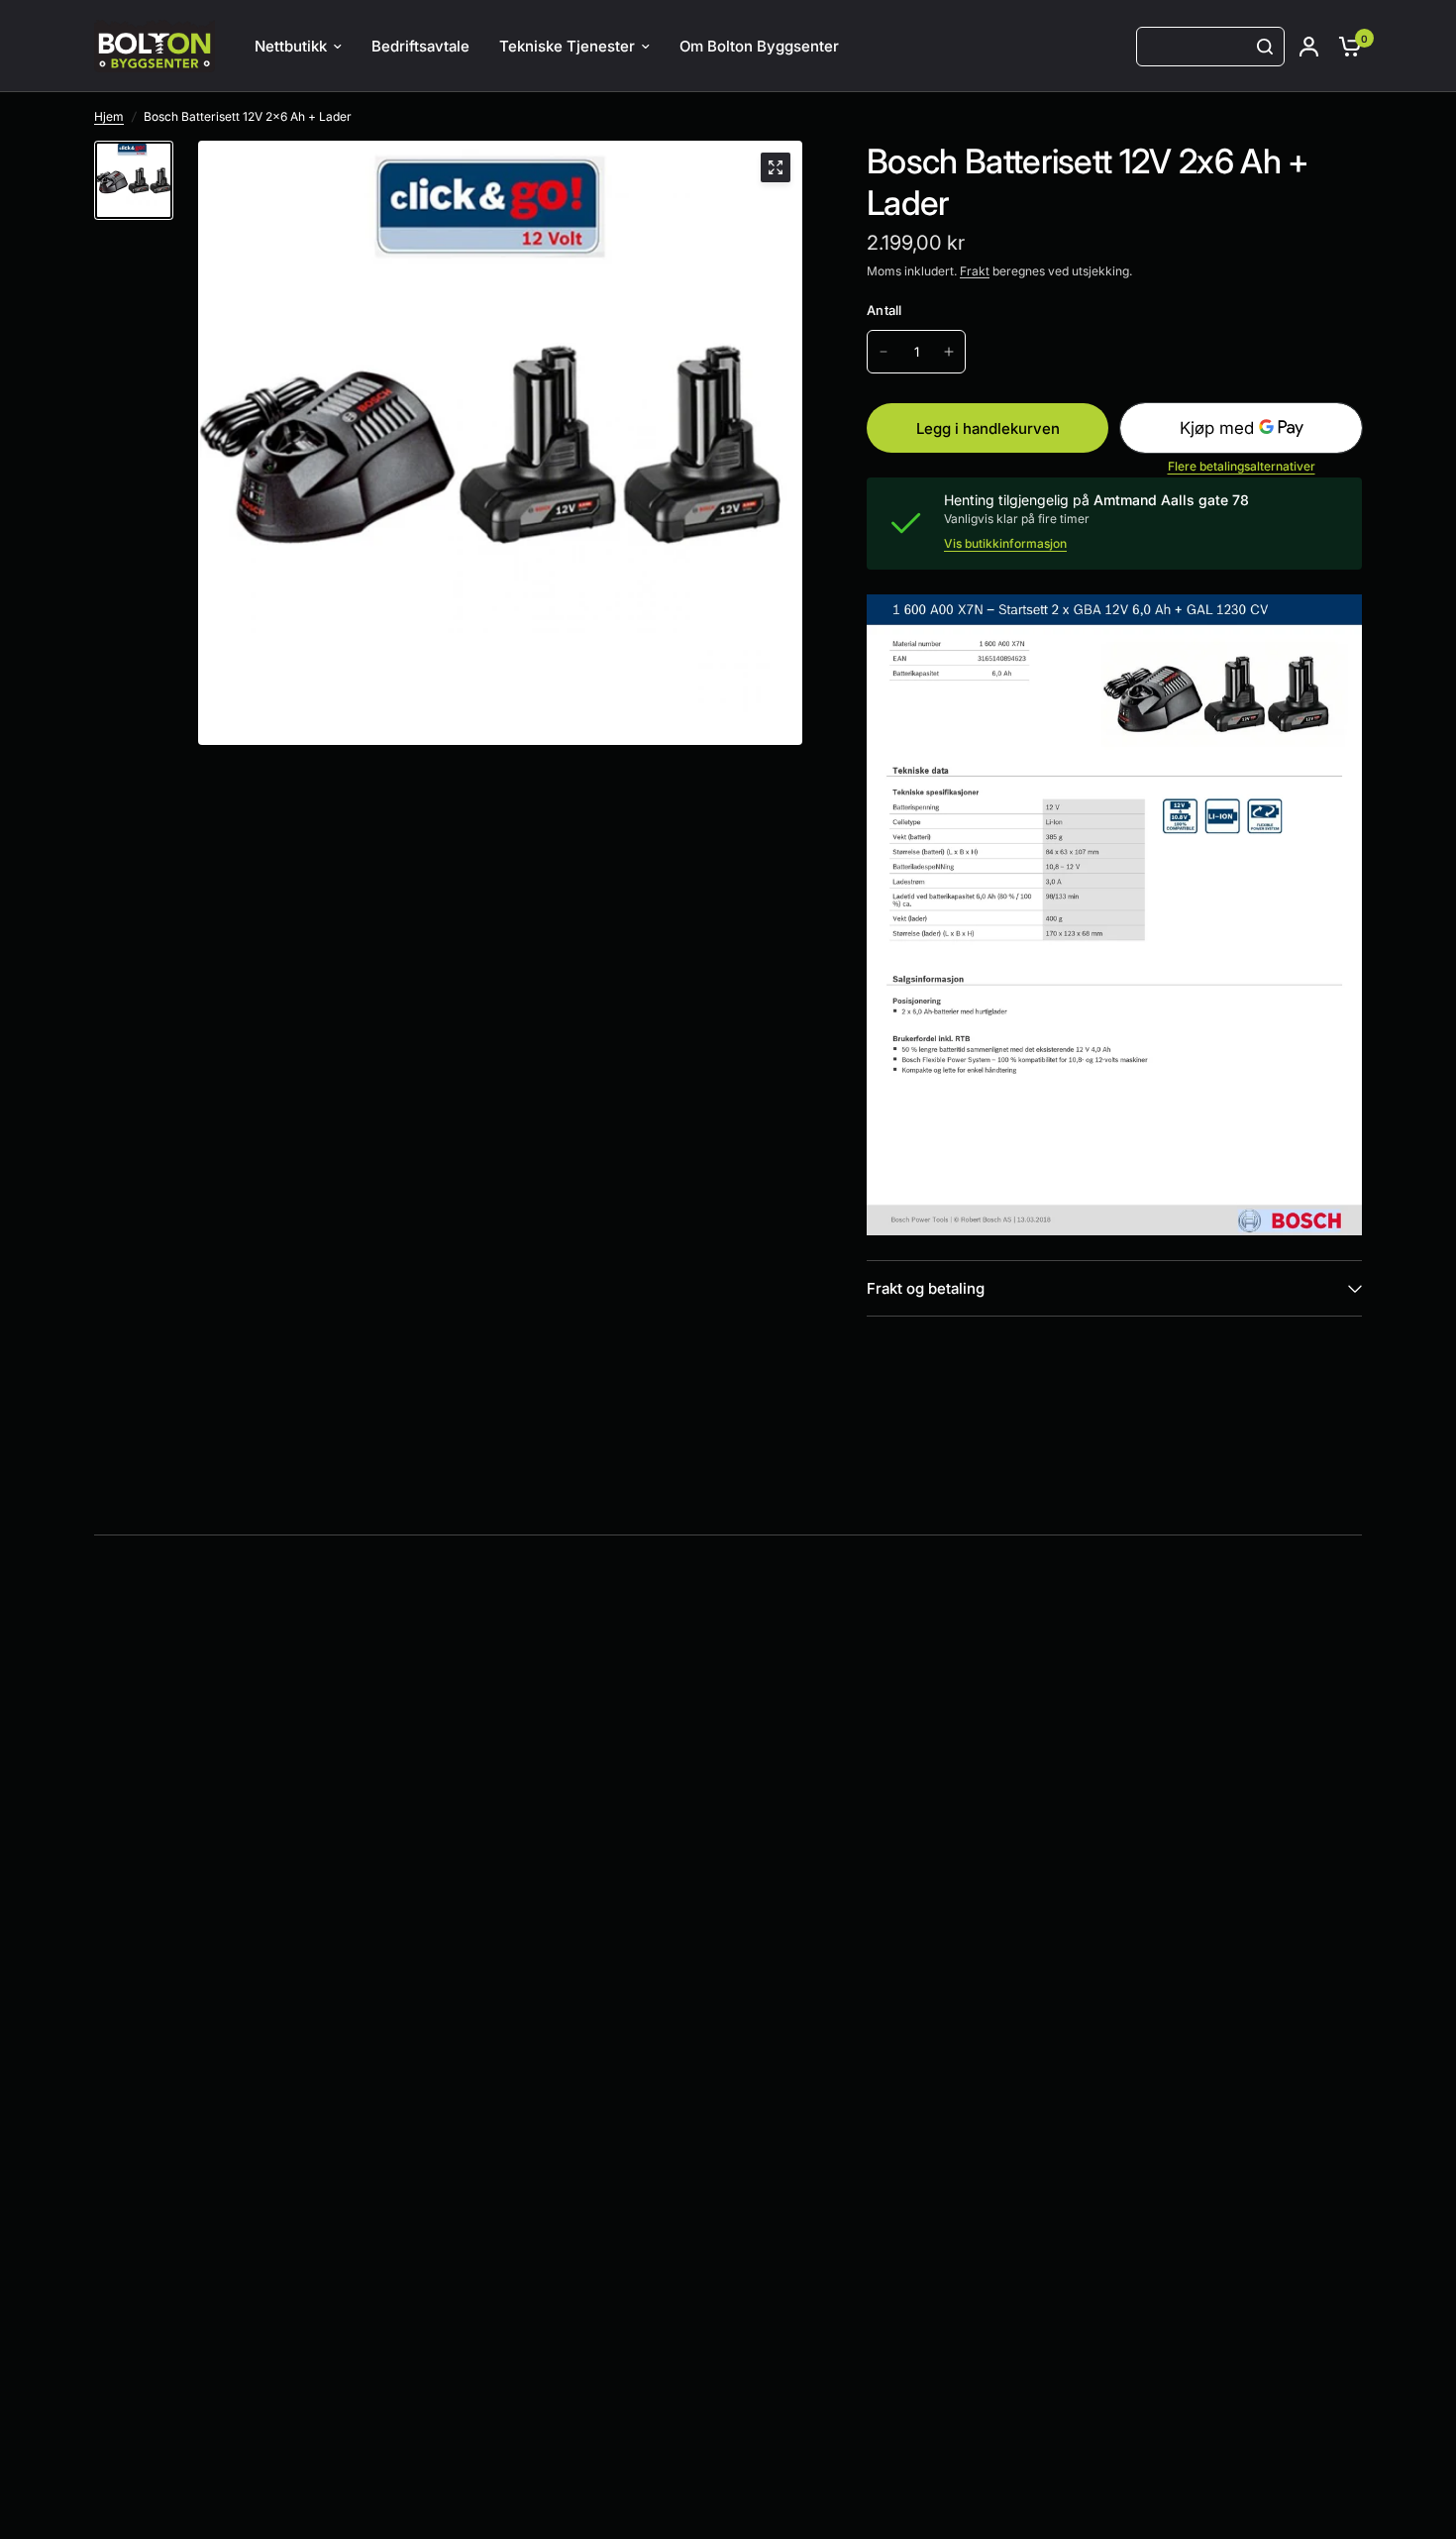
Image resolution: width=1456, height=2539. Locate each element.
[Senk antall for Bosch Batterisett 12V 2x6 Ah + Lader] (884, 352)
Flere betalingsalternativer (1242, 467)
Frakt (975, 271)
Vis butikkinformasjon (1005, 544)
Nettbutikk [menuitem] (291, 46)
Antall (884, 310)
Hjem (109, 116)
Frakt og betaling (926, 1288)
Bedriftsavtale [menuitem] (420, 46)
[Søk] (1265, 47)
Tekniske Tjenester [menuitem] (567, 46)
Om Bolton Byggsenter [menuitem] (759, 46)
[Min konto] (1309, 46)
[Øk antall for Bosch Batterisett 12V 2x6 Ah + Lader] (949, 352)
